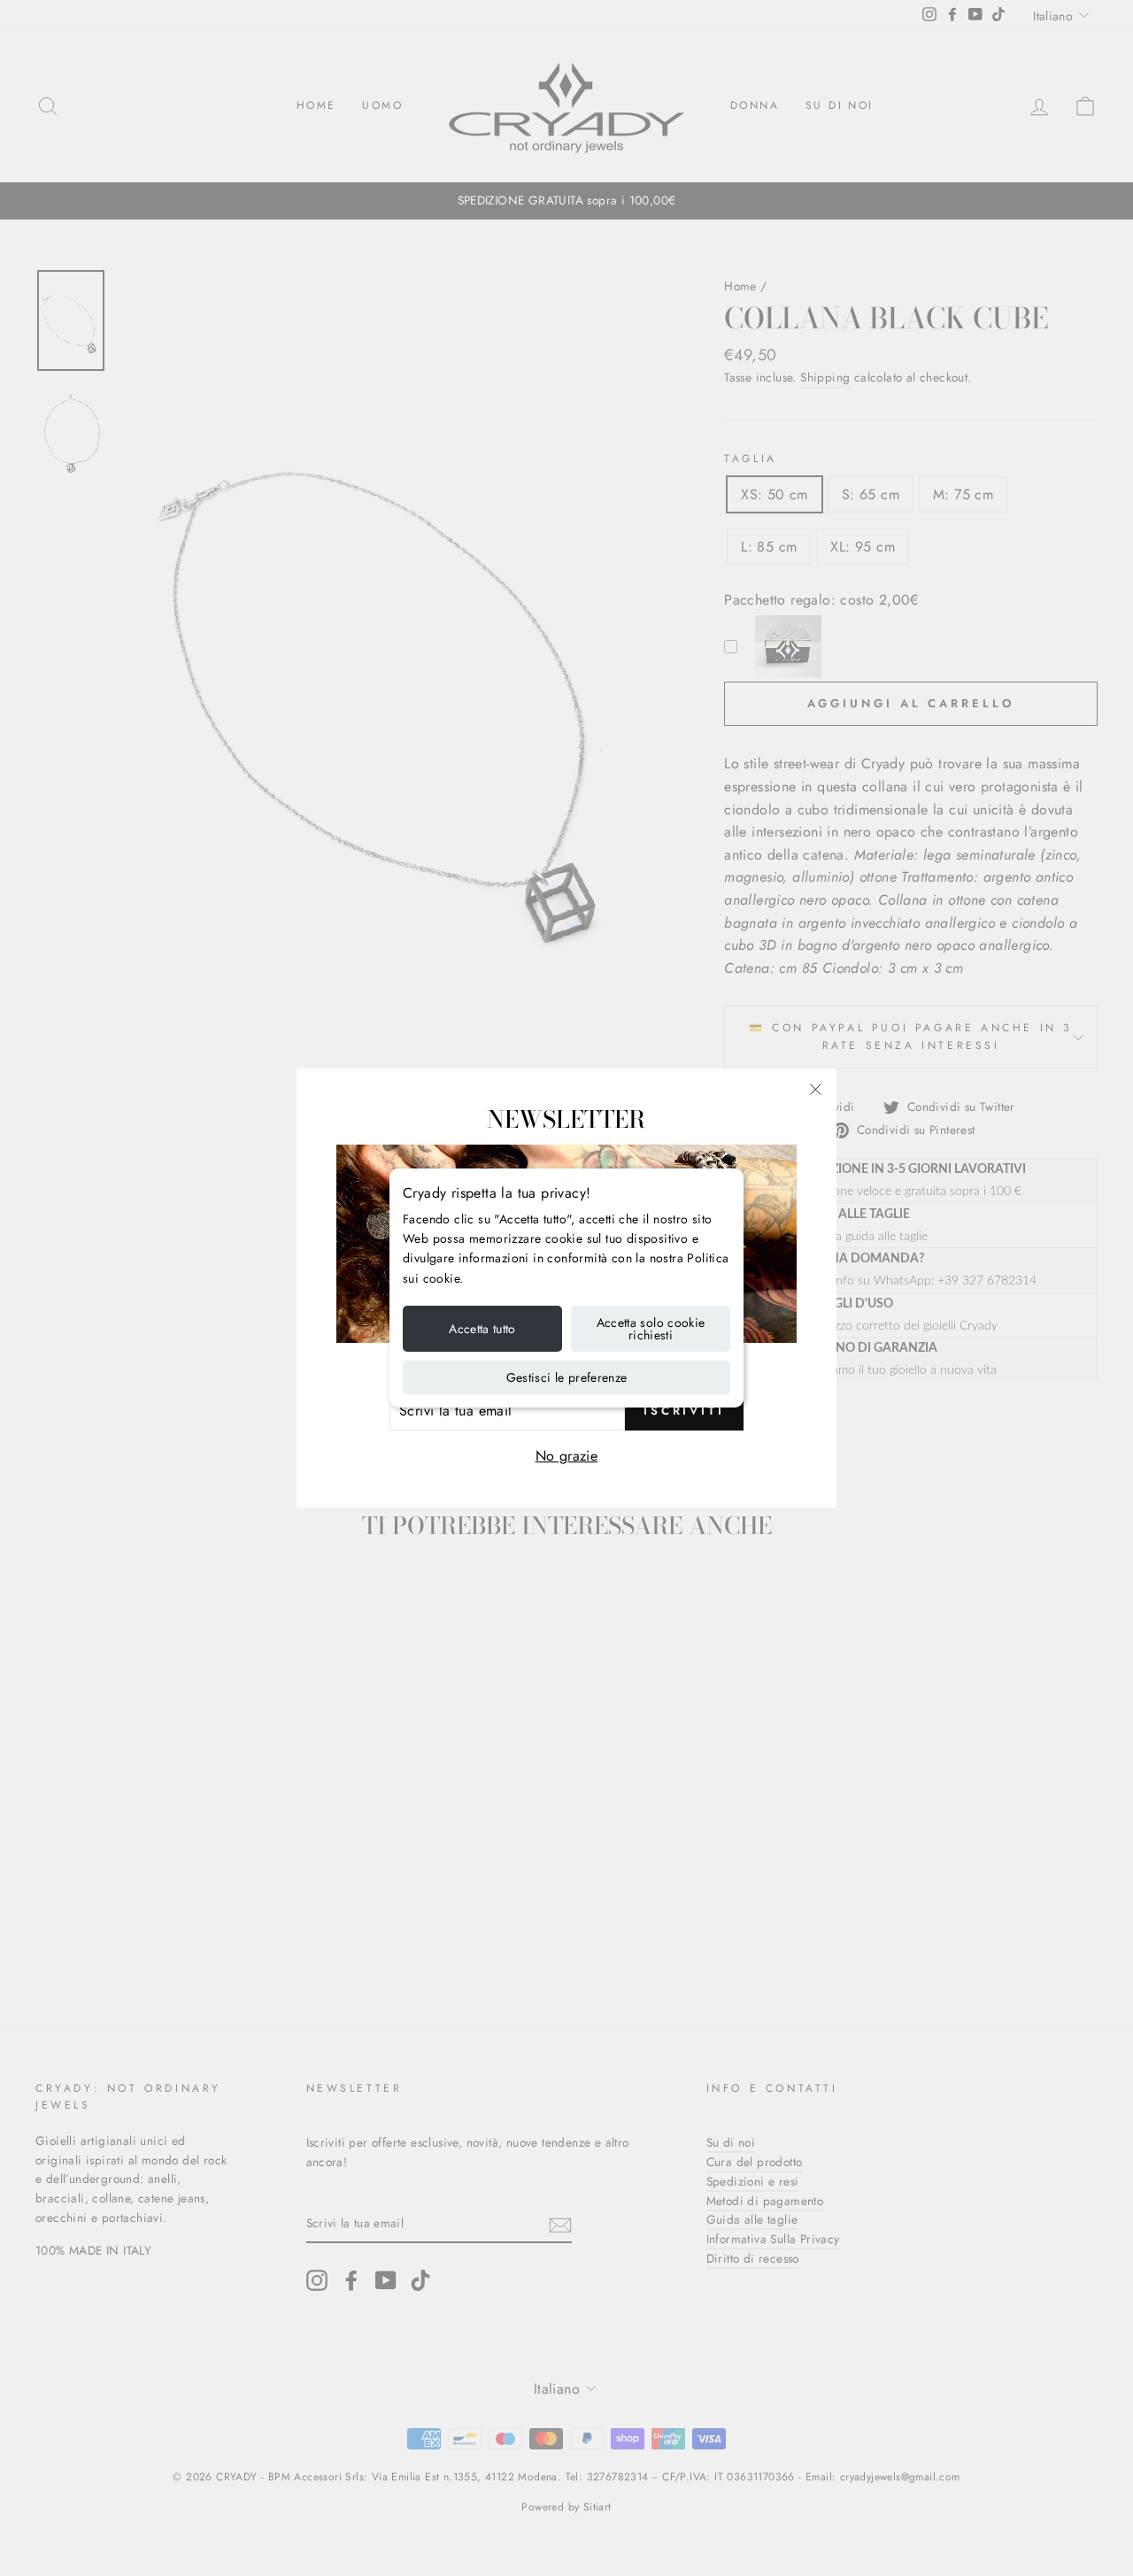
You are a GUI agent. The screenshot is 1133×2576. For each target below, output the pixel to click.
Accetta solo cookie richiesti (651, 1329)
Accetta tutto (482, 1329)
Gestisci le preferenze (567, 1377)
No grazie (567, 1456)
